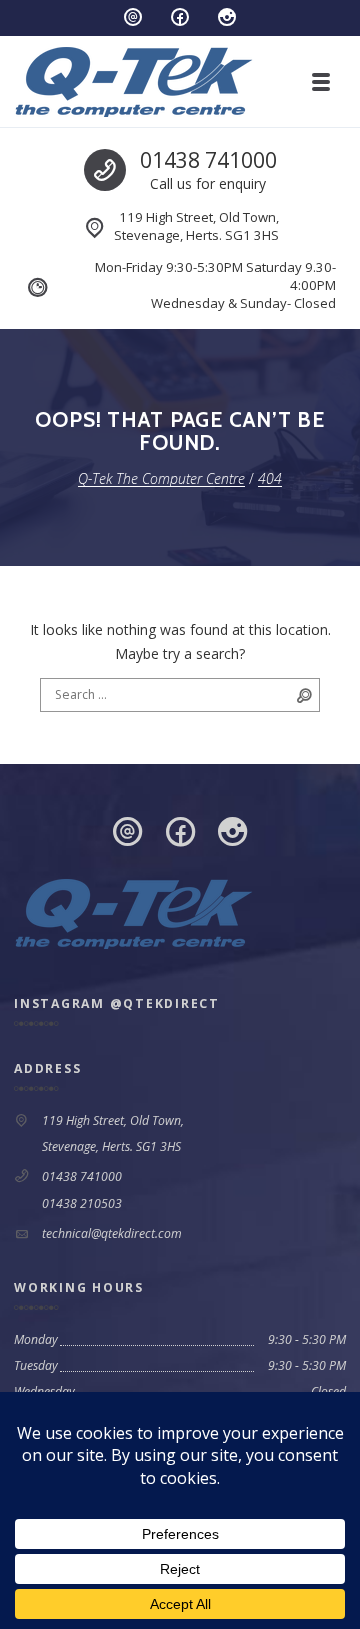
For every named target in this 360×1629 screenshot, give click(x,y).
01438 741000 (208, 160)
